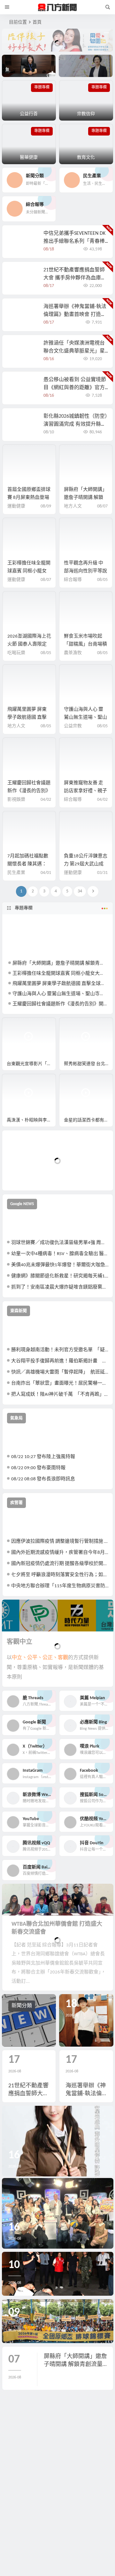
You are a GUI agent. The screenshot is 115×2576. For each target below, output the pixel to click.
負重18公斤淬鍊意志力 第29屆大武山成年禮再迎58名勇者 (86, 864)
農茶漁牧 (73, 653)
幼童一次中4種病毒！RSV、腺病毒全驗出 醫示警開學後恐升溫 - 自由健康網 (60, 1254)
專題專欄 (24, 908)
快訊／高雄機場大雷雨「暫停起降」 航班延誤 (60, 1372)
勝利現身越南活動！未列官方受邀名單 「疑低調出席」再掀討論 (60, 1350)
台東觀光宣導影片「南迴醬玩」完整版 (31, 1064)
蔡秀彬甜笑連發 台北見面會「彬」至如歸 (88, 1064)
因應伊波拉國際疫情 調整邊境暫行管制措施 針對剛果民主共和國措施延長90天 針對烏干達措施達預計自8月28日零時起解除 (60, 1542)
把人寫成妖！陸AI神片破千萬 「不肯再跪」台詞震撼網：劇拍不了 (60, 1395)
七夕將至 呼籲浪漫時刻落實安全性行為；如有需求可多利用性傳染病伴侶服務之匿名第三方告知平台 (60, 1575)
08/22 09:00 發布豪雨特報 (38, 1468)
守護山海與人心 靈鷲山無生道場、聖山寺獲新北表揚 (85, 718)
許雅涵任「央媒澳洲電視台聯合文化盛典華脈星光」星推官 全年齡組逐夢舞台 (74, 351)
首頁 (37, 22)
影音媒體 (17, 1025)
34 (80, 891)
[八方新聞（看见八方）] (57, 7)
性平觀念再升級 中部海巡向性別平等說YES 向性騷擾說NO (85, 571)
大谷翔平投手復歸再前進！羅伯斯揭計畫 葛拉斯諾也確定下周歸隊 (60, 1361)
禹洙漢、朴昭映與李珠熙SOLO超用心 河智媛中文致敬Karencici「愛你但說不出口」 (31, 1120)
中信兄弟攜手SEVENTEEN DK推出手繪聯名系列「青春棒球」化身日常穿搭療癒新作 (74, 241)
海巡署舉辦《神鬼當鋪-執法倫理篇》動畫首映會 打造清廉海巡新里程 (75, 315)
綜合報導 (73, 580)
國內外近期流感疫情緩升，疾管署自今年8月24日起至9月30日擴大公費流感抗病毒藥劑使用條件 (60, 1553)
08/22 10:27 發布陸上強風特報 (43, 1457)
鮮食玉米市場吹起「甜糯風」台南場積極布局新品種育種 (85, 644)
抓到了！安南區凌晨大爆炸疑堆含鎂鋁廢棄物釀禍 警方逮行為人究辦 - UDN (60, 1287)
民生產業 (16, 873)
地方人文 (73, 506)
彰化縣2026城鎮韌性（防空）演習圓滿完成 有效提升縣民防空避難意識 (75, 424)
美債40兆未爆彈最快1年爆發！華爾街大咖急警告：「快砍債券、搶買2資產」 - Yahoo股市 (60, 1265)
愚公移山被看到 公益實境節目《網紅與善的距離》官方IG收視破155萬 (75, 388)
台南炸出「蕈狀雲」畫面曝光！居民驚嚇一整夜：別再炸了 (60, 1383)
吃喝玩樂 (16, 653)
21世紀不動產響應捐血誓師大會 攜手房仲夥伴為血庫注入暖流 (75, 278)
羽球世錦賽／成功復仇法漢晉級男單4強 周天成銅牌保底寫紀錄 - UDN (60, 1243)
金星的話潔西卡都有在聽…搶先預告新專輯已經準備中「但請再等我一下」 (88, 1120)
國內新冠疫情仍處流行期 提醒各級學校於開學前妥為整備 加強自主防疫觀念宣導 (60, 1564)
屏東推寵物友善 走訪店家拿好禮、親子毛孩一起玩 (85, 791)
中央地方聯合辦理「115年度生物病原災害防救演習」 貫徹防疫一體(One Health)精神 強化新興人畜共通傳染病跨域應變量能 (60, 1586)
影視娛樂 (16, 800)
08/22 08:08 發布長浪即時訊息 (43, 1479)
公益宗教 (73, 726)
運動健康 (16, 506)
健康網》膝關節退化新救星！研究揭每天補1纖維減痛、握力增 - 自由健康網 (60, 1276)
